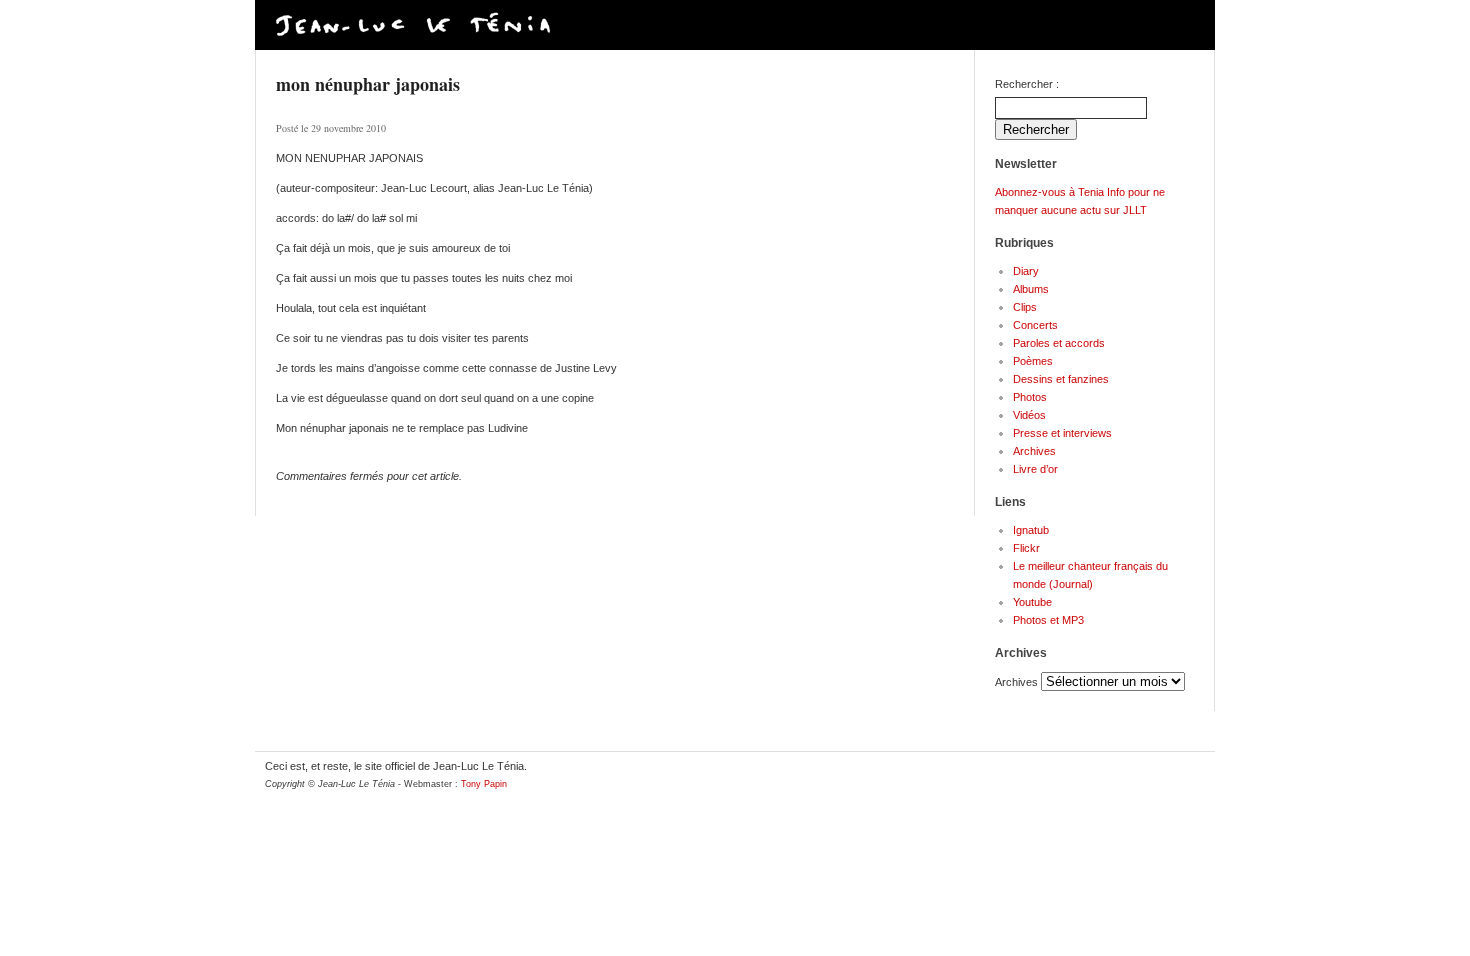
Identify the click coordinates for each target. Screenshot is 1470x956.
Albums (1031, 289)
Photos (1030, 397)
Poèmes (1033, 361)
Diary (1026, 271)
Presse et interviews (1062, 433)
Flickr (1026, 548)
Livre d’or (1035, 469)
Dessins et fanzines (1061, 379)
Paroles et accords (1059, 343)
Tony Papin (484, 784)
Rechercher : (1027, 84)
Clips (1025, 307)
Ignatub (1031, 530)
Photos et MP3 (1048, 620)
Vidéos (1029, 415)
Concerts (1035, 325)
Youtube (1032, 602)
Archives (1034, 451)
